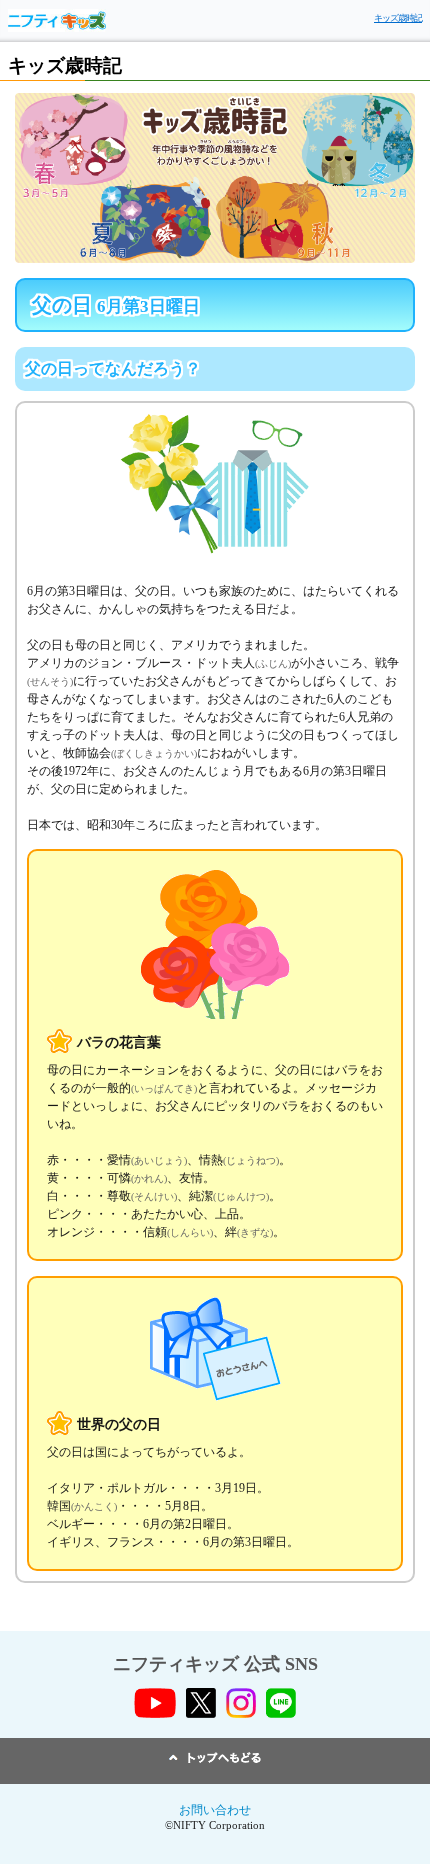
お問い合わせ (215, 1810)
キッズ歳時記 (398, 18)
